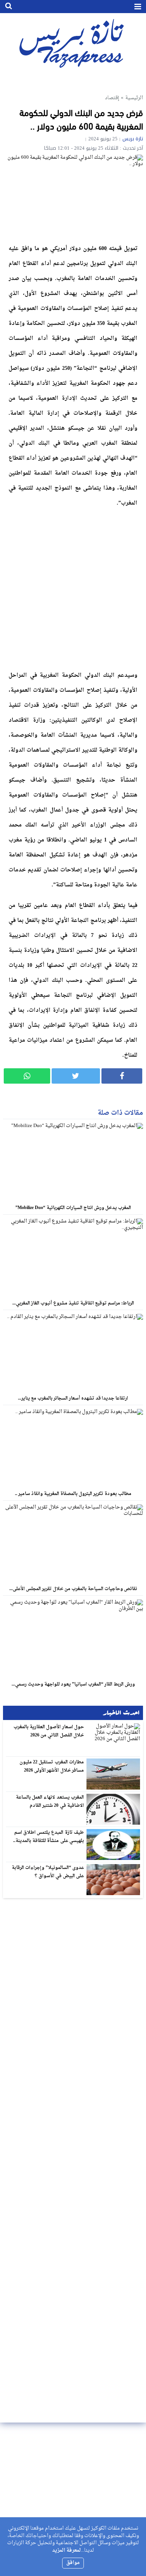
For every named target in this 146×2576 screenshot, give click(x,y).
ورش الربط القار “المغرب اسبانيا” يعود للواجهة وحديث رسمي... (73, 1684)
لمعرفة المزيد (66, 2550)
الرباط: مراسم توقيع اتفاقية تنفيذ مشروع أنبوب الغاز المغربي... (73, 1303)
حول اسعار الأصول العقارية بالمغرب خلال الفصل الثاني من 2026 (49, 1731)
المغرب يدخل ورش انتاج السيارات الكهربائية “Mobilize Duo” (73, 1208)
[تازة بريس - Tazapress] (73, 43)
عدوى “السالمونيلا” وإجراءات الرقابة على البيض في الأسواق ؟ (48, 1872)
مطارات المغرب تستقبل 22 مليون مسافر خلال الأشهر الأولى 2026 (52, 1766)
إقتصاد (112, 98)
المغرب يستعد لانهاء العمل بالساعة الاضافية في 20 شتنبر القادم (50, 1802)
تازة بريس (133, 139)
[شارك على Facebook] (122, 1076)
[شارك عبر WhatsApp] (27, 1076)
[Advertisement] (73, 587)
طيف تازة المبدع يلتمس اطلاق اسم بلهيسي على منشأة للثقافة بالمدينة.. (48, 1837)
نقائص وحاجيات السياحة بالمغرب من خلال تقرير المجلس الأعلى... (73, 1589)
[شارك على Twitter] (76, 1076)
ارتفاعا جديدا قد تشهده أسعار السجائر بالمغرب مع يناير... (73, 1398)
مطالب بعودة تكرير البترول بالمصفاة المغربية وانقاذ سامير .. (73, 1494)
